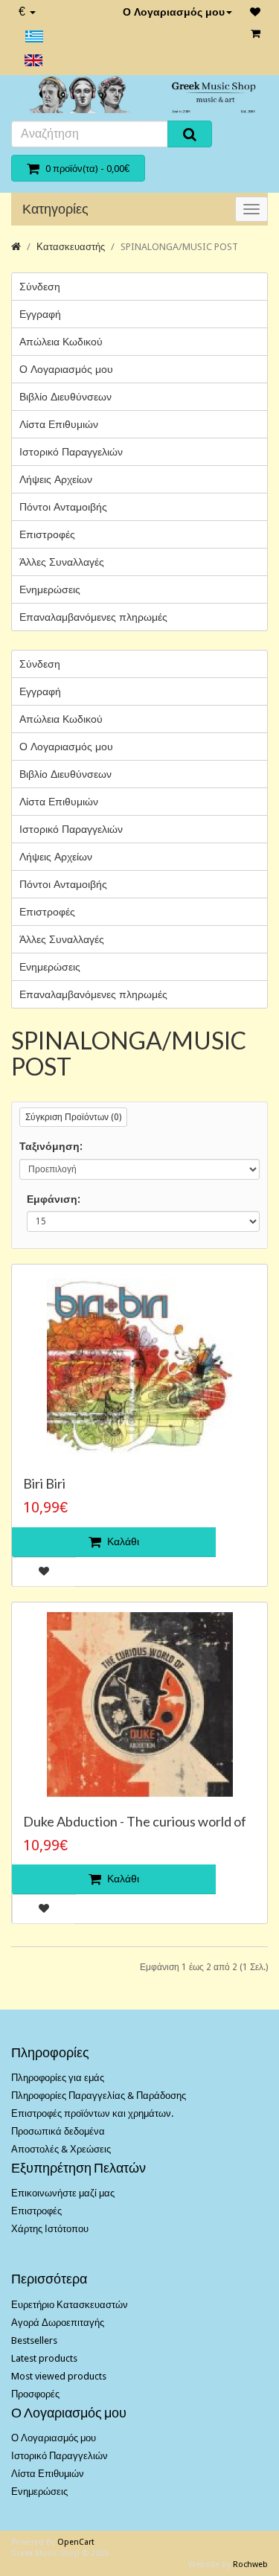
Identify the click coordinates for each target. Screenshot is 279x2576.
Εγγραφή (40, 314)
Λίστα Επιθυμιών (59, 424)
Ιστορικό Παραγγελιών (71, 452)
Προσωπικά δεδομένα (58, 2131)
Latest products (44, 2358)
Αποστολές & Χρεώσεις (61, 2149)
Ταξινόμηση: (51, 1146)
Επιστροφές (47, 534)
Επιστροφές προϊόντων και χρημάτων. (92, 2113)
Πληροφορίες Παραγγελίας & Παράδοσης (99, 2096)
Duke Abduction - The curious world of (135, 1821)
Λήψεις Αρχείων (56, 479)
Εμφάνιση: (54, 1199)
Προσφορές (35, 2394)
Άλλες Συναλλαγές (62, 562)
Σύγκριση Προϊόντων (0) (73, 1117)
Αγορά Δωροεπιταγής (58, 2323)
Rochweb (250, 2564)
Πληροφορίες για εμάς (58, 2078)
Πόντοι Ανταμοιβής (63, 507)
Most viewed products (59, 2376)
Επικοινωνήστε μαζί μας (63, 2193)
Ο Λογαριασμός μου (174, 12)
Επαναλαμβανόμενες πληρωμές (93, 617)
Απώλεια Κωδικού (61, 342)
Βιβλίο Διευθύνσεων (65, 397)
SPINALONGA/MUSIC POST (179, 247)
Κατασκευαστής (71, 247)
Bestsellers (34, 2340)
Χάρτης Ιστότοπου (50, 2229)
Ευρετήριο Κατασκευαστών (70, 2305)
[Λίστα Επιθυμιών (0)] (255, 12)
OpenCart (76, 2542)
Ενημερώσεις (50, 589)
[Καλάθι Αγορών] (256, 33)
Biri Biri (44, 1483)
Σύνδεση (40, 287)
